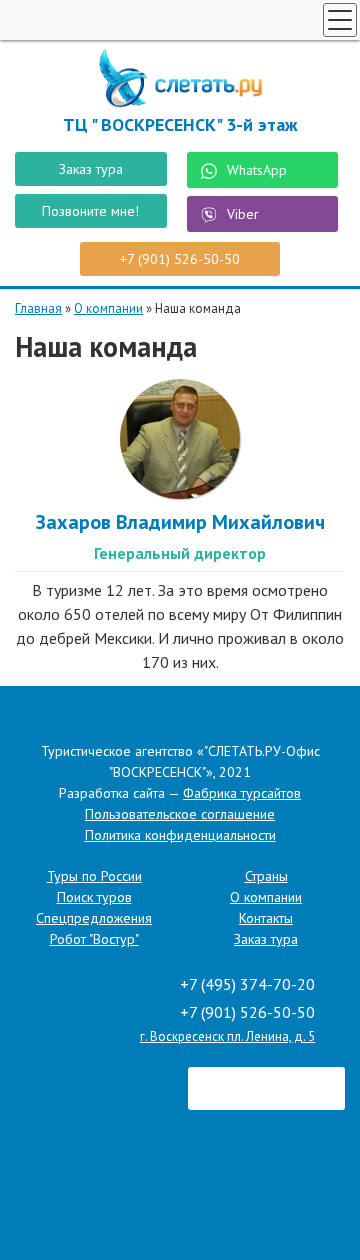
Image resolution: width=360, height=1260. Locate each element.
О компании (108, 308)
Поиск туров (94, 897)
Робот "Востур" (94, 939)
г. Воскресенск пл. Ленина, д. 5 (227, 1036)
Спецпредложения (94, 918)
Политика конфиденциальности (180, 835)
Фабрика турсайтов (242, 793)
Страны (266, 876)
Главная (38, 308)
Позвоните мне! (90, 211)
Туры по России (94, 876)
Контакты (266, 918)
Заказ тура (91, 169)
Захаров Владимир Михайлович (180, 522)
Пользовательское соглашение (180, 814)
